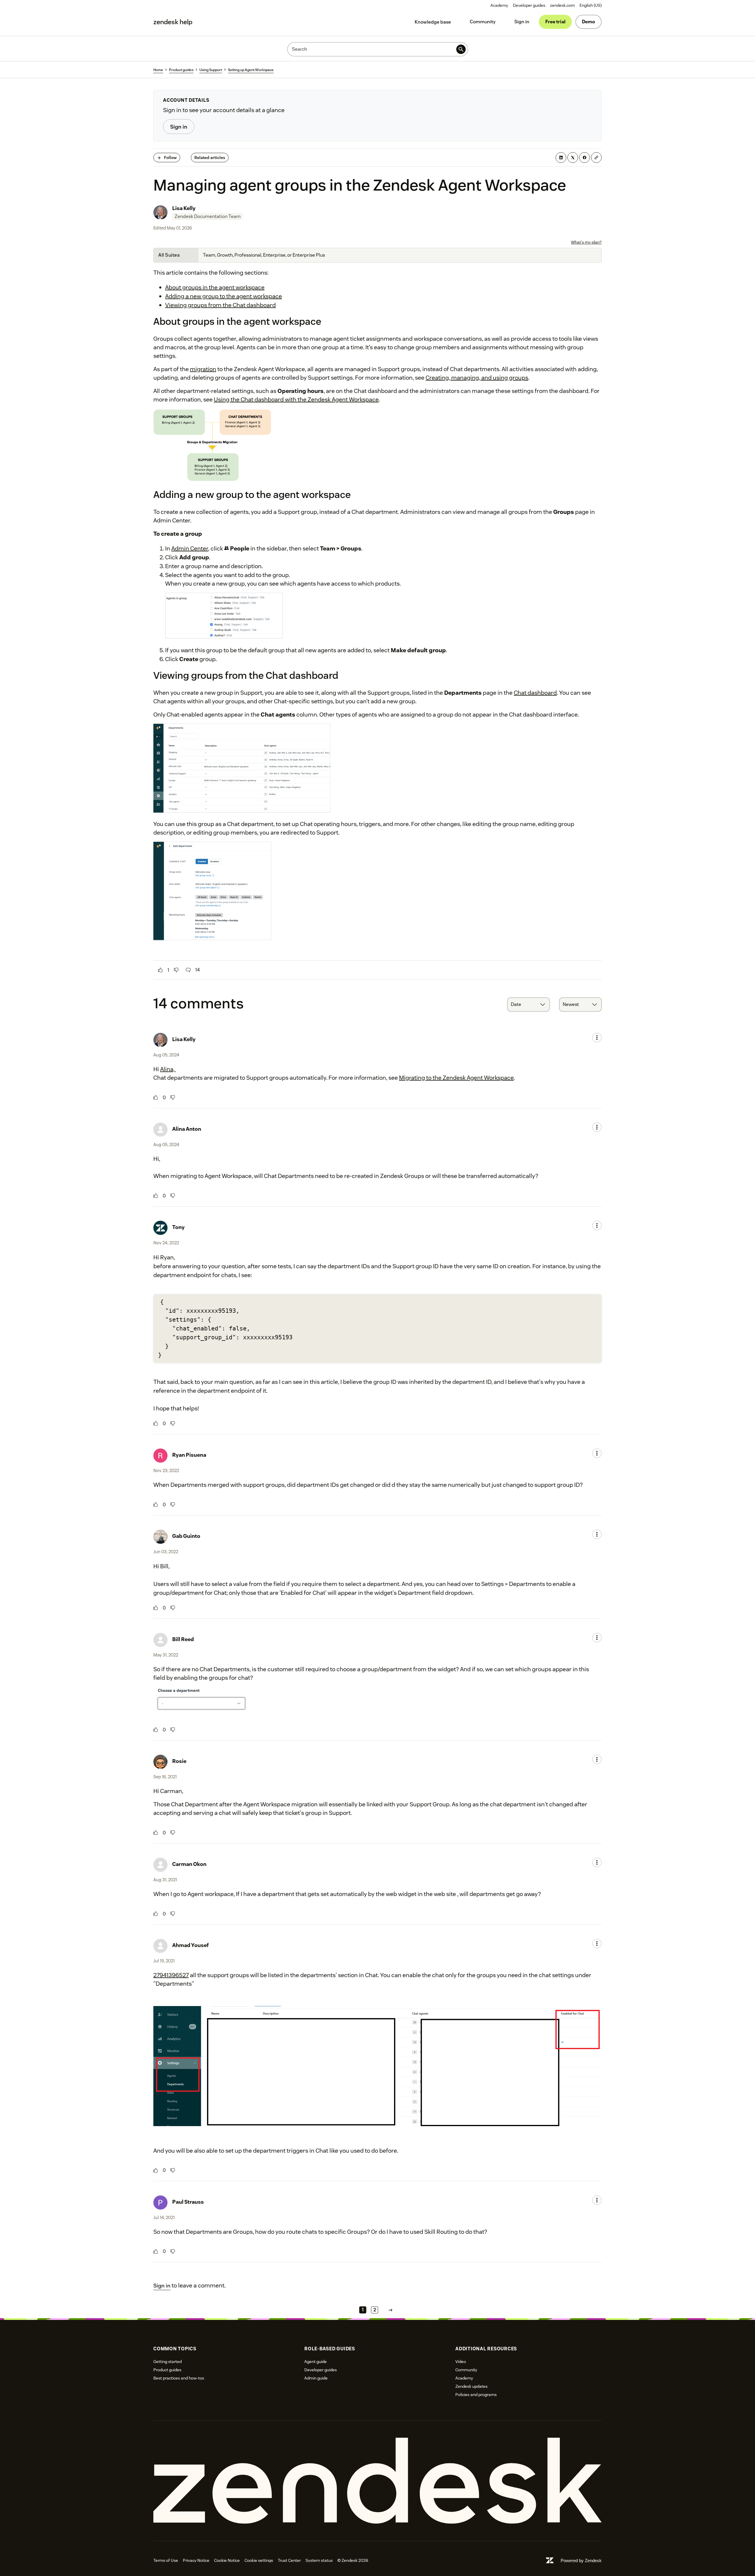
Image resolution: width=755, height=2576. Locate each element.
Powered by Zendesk (581, 2561)
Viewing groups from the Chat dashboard (220, 305)
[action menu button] (597, 1038)
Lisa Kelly (184, 208)
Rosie (179, 1761)
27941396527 (171, 1975)
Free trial (555, 22)
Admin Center (190, 548)
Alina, (168, 1069)
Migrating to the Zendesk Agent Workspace (456, 1078)
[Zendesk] (377, 2481)
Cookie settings (259, 2560)
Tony (178, 1227)
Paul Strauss (188, 2202)
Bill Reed (183, 1639)
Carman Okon (189, 1864)
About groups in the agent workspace (215, 287)
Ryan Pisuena (189, 1455)
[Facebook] (585, 158)
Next (390, 2310)
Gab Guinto (186, 1536)
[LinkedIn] (561, 158)
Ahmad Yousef (191, 1945)
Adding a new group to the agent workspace (224, 296)
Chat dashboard (535, 693)
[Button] (160, 970)
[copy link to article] (596, 158)
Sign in (522, 22)
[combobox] (528, 1004)
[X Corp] (573, 158)
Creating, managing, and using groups (477, 378)
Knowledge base (433, 22)
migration (203, 369)
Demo (589, 22)
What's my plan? (586, 242)
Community (483, 22)
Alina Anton (187, 1129)
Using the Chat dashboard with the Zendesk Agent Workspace (296, 399)
